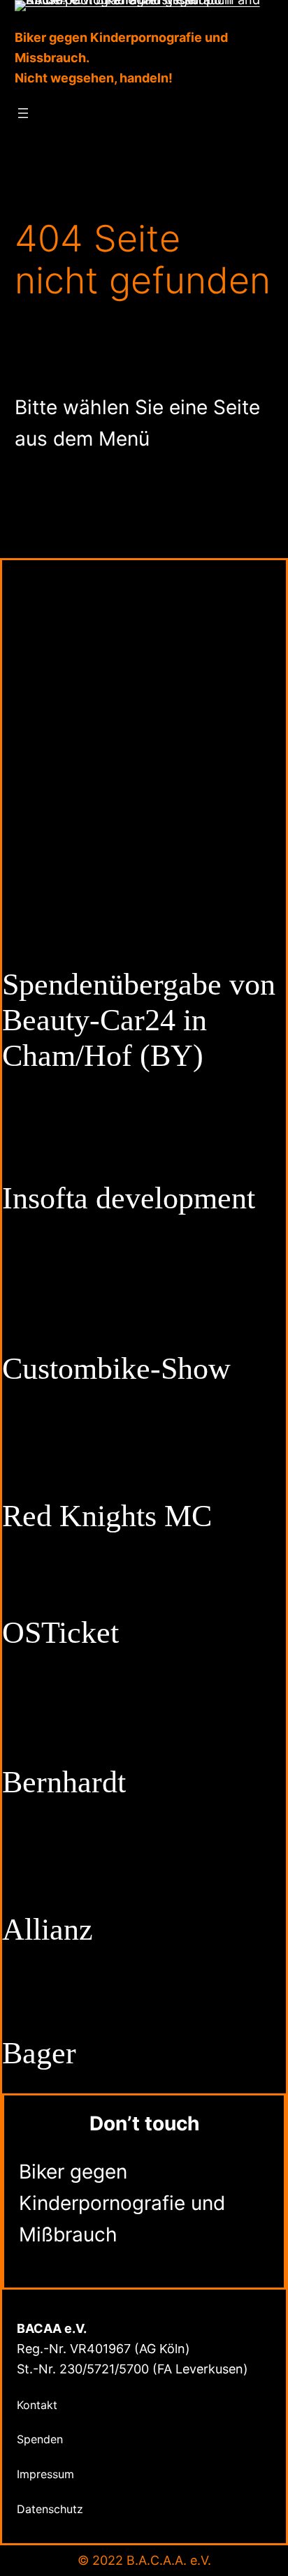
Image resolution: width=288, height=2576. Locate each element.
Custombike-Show (116, 1369)
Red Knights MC (107, 1516)
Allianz (48, 1930)
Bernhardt (64, 1782)
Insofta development (129, 1198)
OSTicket (60, 1633)
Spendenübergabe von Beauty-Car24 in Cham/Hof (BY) (139, 1020)
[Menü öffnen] (23, 113)
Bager (39, 2053)
